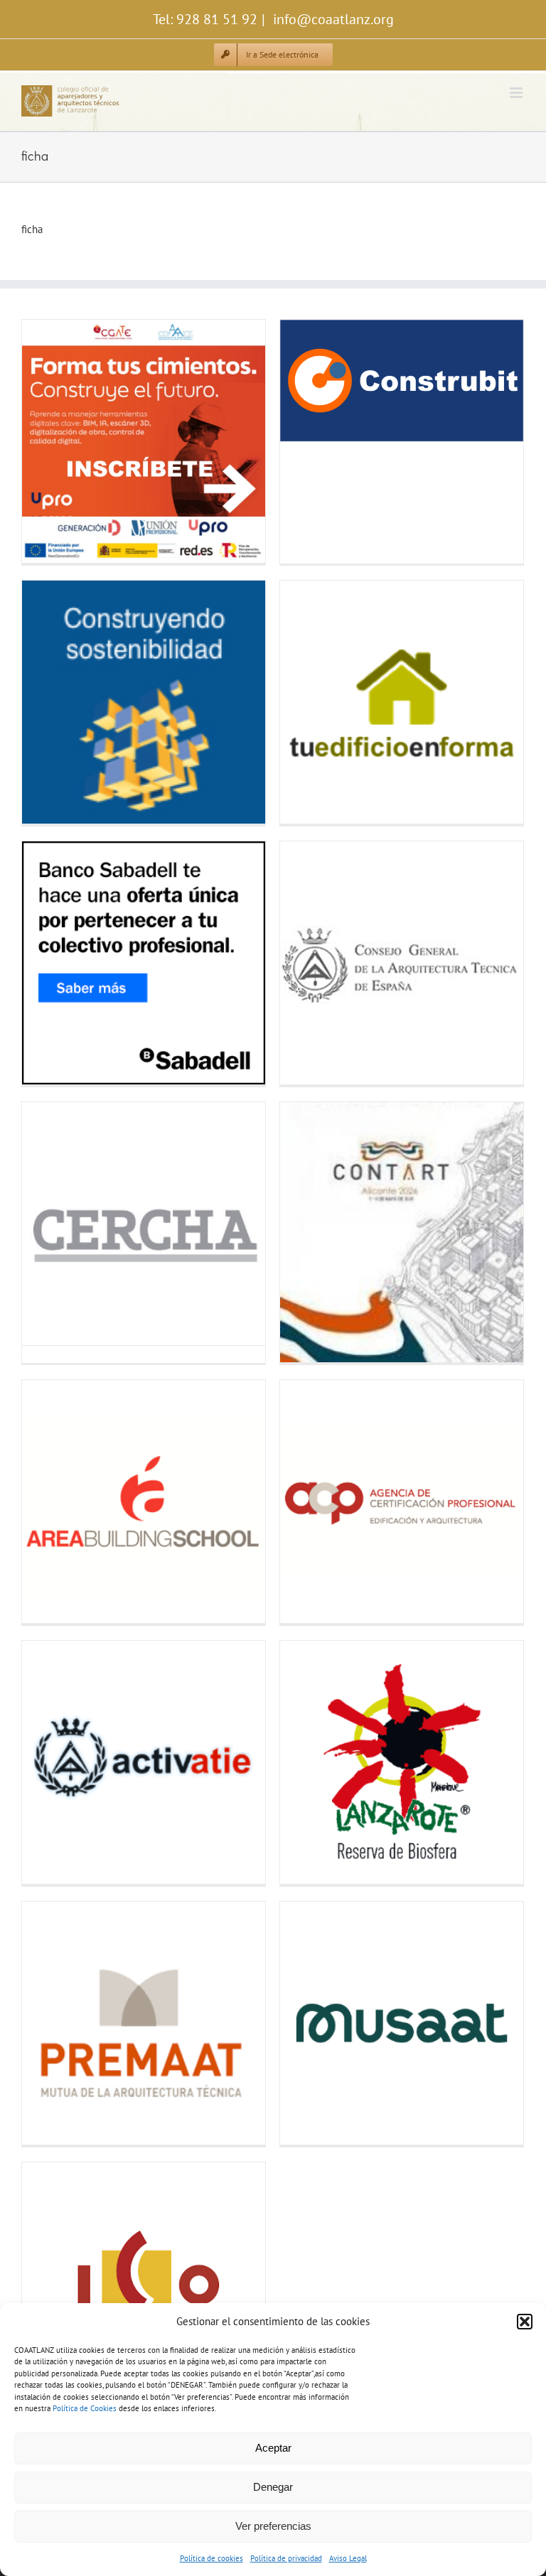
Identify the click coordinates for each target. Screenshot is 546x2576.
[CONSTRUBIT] (402, 381)
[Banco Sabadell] (144, 963)
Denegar (273, 2487)
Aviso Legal (348, 2558)
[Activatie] (144, 1762)
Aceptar (273, 2448)
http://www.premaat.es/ (49, 2023)
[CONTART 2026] (402, 1232)
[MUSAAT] (402, 2023)
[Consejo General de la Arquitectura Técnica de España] (402, 963)
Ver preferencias (273, 2526)
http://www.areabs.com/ (49, 1502)
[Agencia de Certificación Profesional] (402, 1502)
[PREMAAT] (144, 2023)
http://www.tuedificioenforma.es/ (307, 702)
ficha (32, 229)
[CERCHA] (144, 1224)
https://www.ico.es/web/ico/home (49, 2284)
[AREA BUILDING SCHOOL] (144, 1502)
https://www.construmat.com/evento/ (49, 702)
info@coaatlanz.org (332, 19)
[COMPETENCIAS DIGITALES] (144, 441)
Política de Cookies (85, 2408)
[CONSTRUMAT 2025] (144, 702)
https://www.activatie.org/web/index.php (49, 1763)
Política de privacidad (286, 2558)
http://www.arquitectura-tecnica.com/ (307, 963)
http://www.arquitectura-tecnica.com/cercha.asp (49, 1224)
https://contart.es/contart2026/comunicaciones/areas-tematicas (307, 1233)
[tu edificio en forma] (402, 702)
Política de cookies (212, 2558)
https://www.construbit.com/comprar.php (307, 381)
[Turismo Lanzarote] (402, 1762)
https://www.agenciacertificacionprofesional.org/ (307, 1502)
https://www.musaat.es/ (307, 2023)
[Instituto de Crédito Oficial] (144, 2284)
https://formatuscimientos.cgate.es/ (49, 442)
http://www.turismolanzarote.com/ (307, 1763)
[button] (525, 2322)
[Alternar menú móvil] (517, 93)
